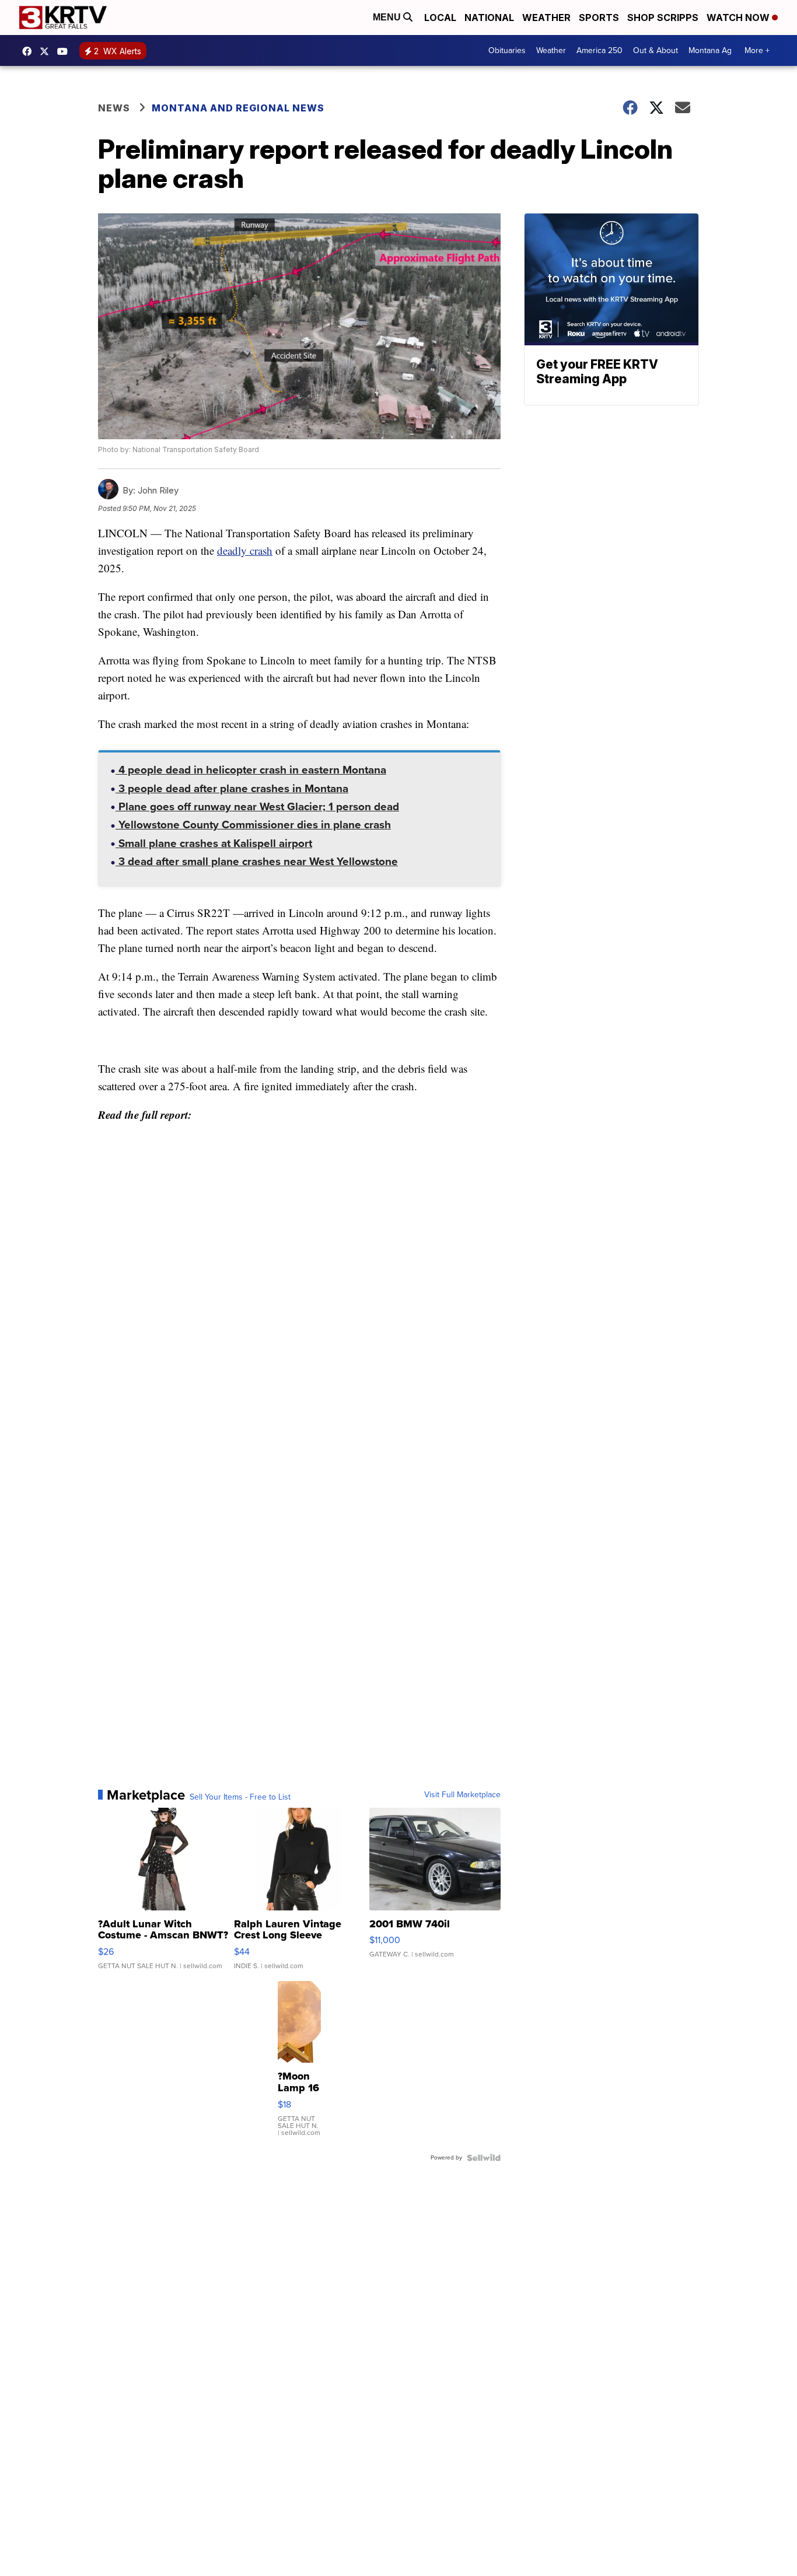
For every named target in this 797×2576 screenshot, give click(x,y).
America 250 (600, 50)
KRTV (47, 51)
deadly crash (245, 550)
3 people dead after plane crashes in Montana (232, 790)
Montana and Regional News (238, 108)
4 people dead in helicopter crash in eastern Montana (251, 771)
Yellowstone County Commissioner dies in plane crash (253, 826)
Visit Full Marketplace (462, 1795)
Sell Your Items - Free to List (240, 1797)
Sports (599, 17)
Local (440, 17)
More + (757, 50)
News (114, 108)
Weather (546, 17)
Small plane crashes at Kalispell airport (214, 845)
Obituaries (507, 50)
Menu (388, 17)
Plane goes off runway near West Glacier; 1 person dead (257, 808)
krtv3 (30, 51)
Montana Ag (710, 50)
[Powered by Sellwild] (484, 2158)
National (489, 17)
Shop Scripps (663, 17)
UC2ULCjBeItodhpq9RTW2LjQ (65, 51)
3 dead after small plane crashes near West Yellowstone (257, 863)
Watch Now (739, 17)
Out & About (656, 50)
